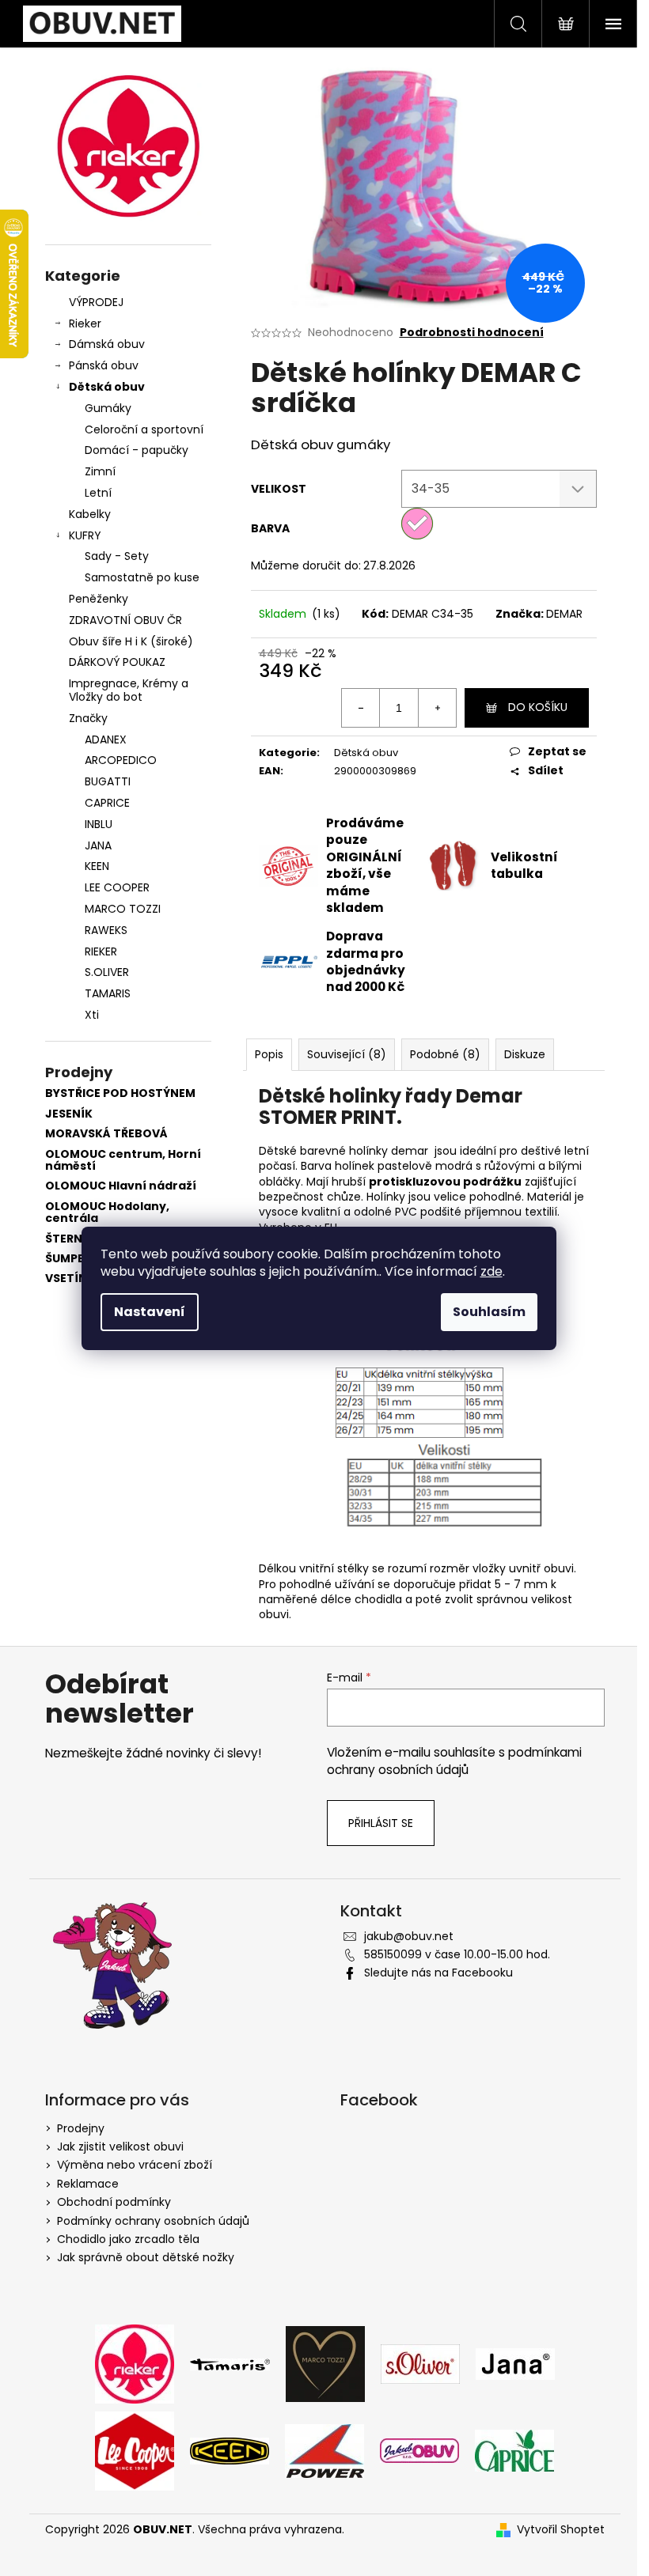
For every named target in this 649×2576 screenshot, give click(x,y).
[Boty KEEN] (230, 2450)
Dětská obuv (107, 387)
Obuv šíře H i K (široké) (131, 641)
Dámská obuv (107, 344)
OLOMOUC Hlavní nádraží (121, 1186)
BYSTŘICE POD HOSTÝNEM (120, 1093)
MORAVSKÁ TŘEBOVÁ (106, 1134)
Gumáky (108, 408)
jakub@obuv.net (409, 1936)
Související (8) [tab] (347, 1054)
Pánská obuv (104, 365)
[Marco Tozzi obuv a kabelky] (325, 2363)
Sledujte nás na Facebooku (438, 1973)
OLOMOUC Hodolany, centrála (107, 1213)
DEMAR (564, 614)
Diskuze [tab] (525, 1054)
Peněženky (99, 599)
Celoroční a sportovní (144, 429)
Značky (88, 718)
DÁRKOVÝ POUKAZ (117, 662)
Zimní (100, 471)
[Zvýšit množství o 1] (437, 708)
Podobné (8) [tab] (445, 1054)
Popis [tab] (269, 1054)
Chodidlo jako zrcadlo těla (128, 2239)
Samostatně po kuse (142, 577)
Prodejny (81, 2128)
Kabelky (90, 514)
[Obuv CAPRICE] (514, 2450)
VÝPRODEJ (96, 302)
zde (491, 1271)
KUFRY (85, 535)
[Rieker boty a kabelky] (135, 2363)
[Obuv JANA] (515, 2363)
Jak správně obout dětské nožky (146, 2257)
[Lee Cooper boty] (135, 2450)
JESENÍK (69, 1114)
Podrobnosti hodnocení (472, 333)
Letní (98, 493)
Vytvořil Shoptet (561, 2530)
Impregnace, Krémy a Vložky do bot (129, 690)
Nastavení (150, 1312)
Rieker (85, 323)
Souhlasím (489, 1312)
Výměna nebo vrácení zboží (135, 2165)
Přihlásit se (381, 1823)
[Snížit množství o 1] (361, 708)
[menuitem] (128, 740)
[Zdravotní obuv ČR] (419, 2450)
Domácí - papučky (137, 450)
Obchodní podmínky (114, 2202)
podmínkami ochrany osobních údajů (454, 1761)
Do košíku (538, 707)
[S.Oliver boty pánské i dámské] (420, 2363)
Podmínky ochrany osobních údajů (153, 2221)
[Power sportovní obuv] (324, 2450)
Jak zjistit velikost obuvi (120, 2147)
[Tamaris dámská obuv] (230, 2363)
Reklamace (88, 2184)
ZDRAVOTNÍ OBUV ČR (125, 620)
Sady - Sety (117, 556)
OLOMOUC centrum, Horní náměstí (123, 1161)
